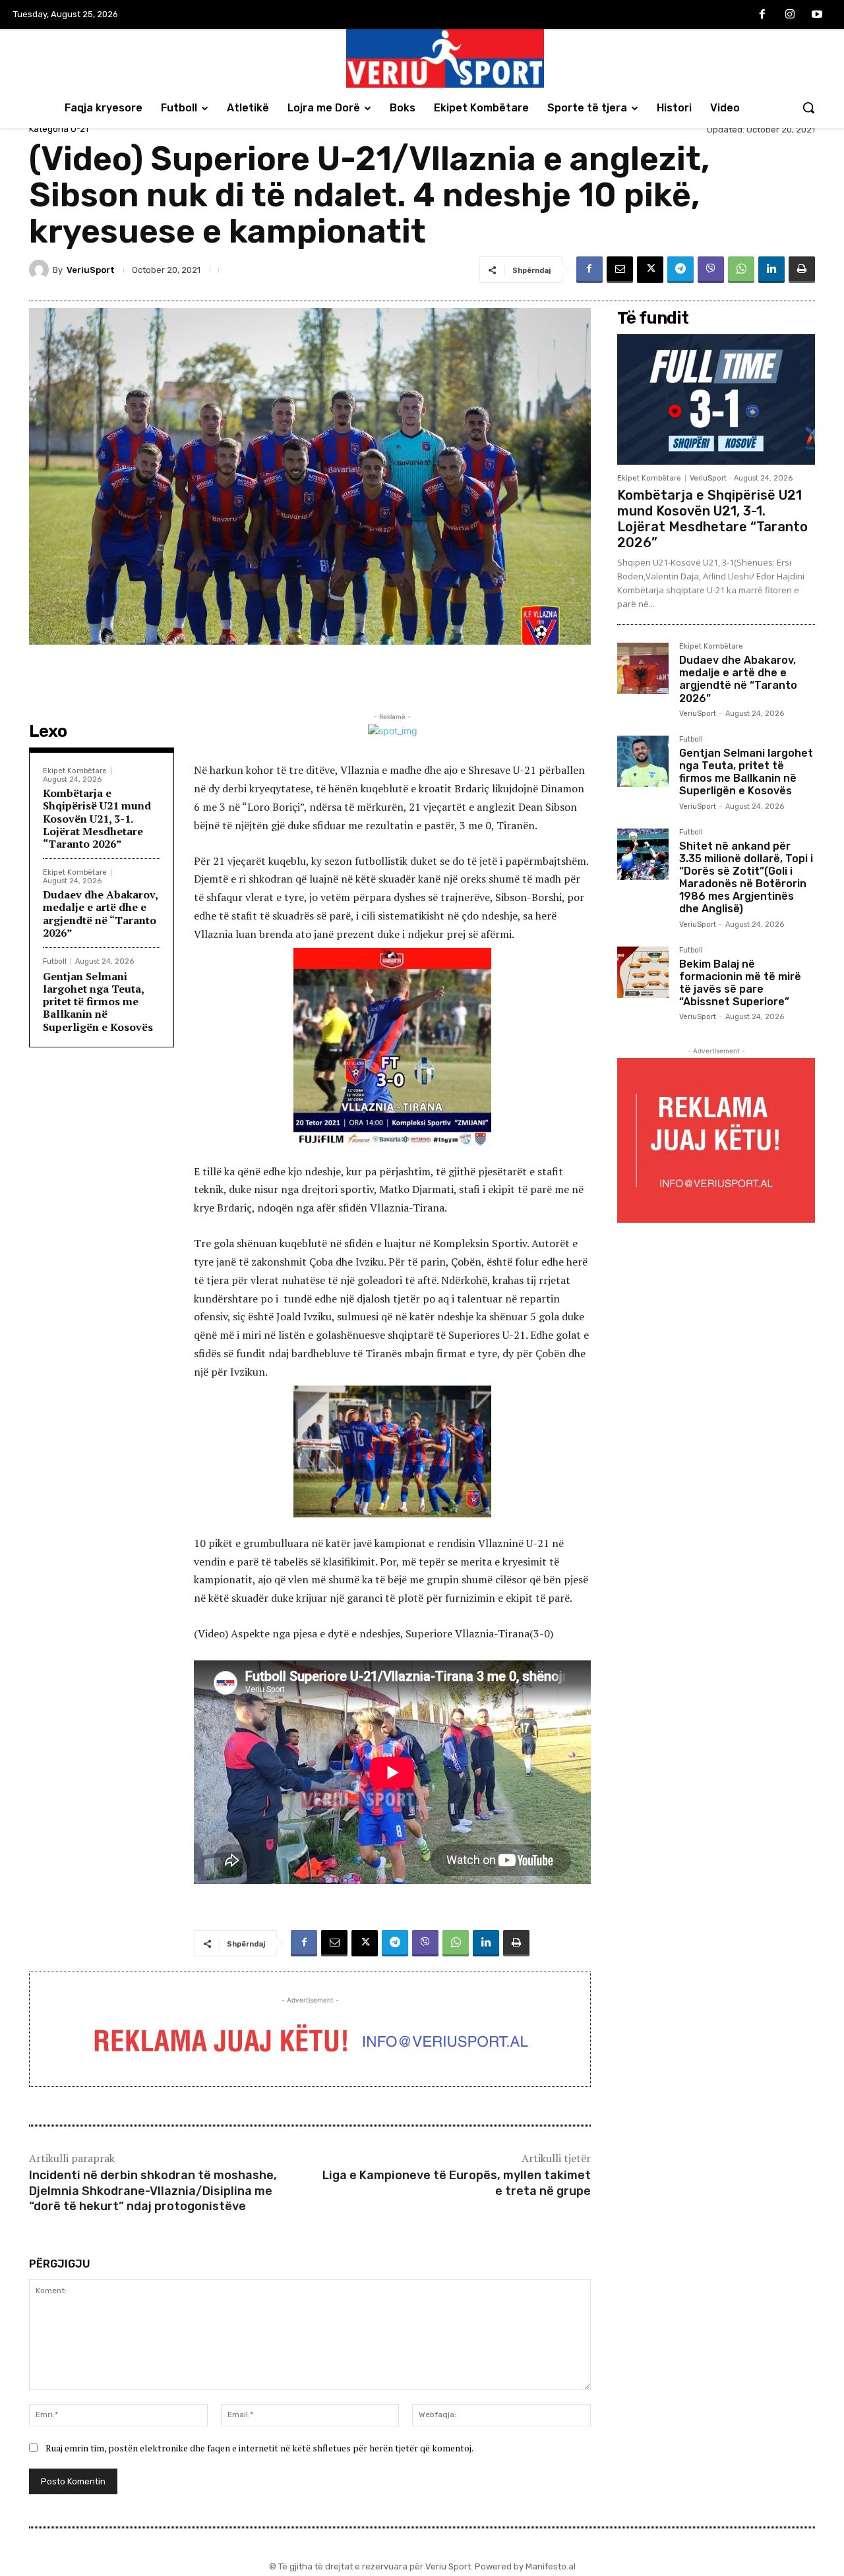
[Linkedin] (771, 270)
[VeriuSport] (41, 270)
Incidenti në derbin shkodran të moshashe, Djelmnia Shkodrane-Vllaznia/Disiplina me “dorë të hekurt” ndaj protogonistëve (153, 2191)
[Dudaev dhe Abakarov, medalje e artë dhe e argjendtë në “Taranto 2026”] (643, 668)
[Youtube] (817, 15)
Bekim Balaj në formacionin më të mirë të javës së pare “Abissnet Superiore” (740, 983)
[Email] (620, 270)
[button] (808, 107)
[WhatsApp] (741, 270)
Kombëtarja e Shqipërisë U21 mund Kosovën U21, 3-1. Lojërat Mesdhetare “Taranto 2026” (97, 818)
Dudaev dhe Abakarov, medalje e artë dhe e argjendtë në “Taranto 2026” (101, 914)
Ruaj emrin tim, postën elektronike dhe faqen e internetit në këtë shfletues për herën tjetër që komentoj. (259, 2448)
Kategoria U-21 (59, 129)
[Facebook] (762, 15)
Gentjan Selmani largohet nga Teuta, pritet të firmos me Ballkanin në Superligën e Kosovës (98, 1002)
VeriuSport (91, 270)
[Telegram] (680, 270)
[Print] (802, 270)
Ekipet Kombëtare (75, 771)
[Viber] (711, 270)
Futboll (55, 961)
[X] (650, 270)
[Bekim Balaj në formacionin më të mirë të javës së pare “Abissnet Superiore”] (643, 972)
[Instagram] (790, 15)
